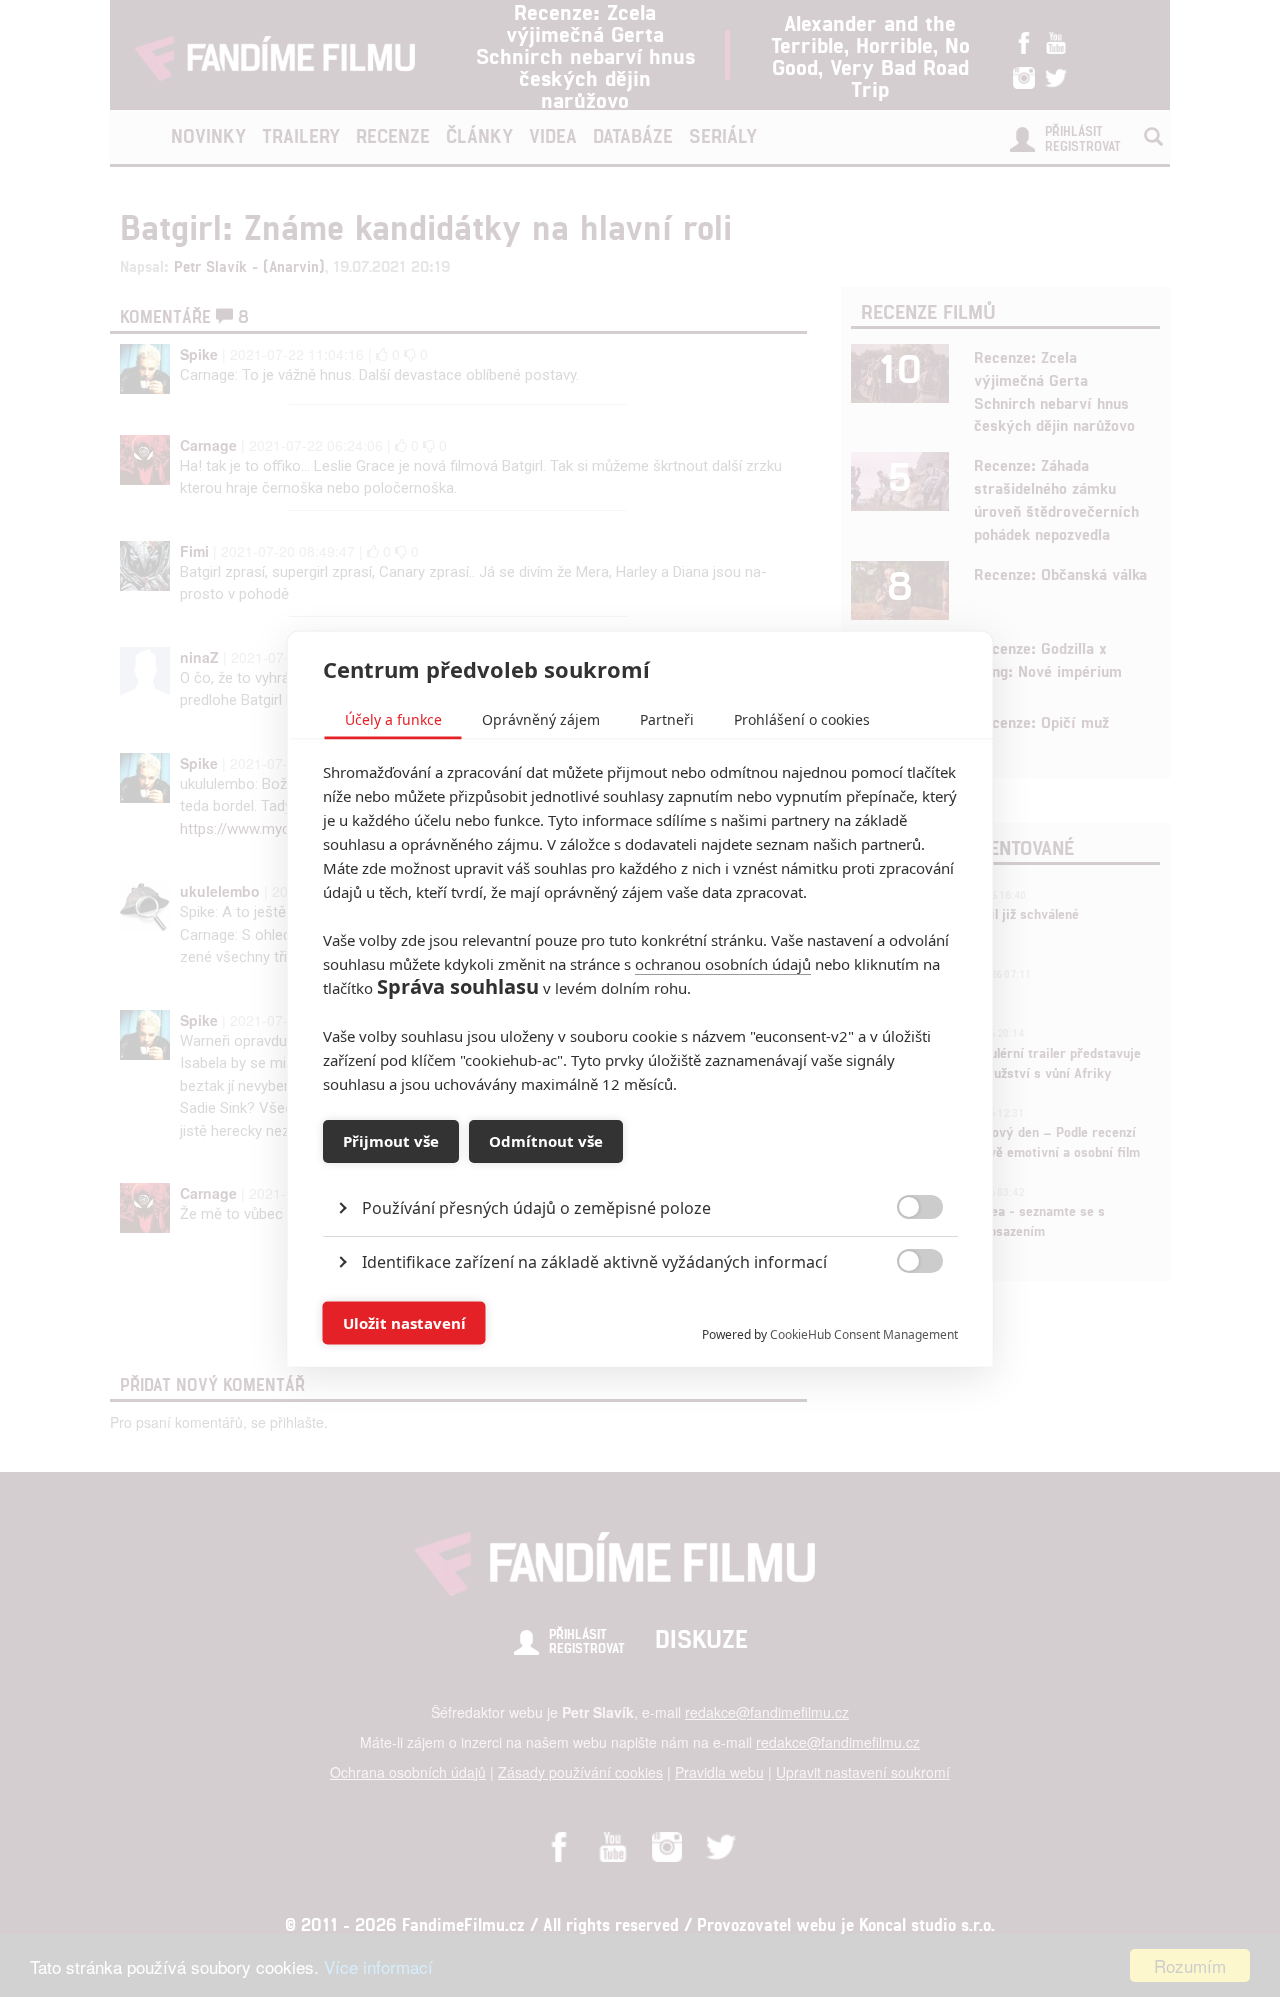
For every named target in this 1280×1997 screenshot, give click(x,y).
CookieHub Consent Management (864, 1333)
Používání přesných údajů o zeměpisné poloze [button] (536, 1207)
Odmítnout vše (546, 1141)
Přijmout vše (391, 1141)
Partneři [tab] (667, 718)
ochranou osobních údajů (723, 963)
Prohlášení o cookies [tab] (802, 718)
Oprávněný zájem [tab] (541, 718)
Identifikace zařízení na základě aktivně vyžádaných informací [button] (594, 1261)
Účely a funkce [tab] (393, 718)
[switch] (903, 1312)
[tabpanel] (640, 1161)
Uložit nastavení (404, 1323)
